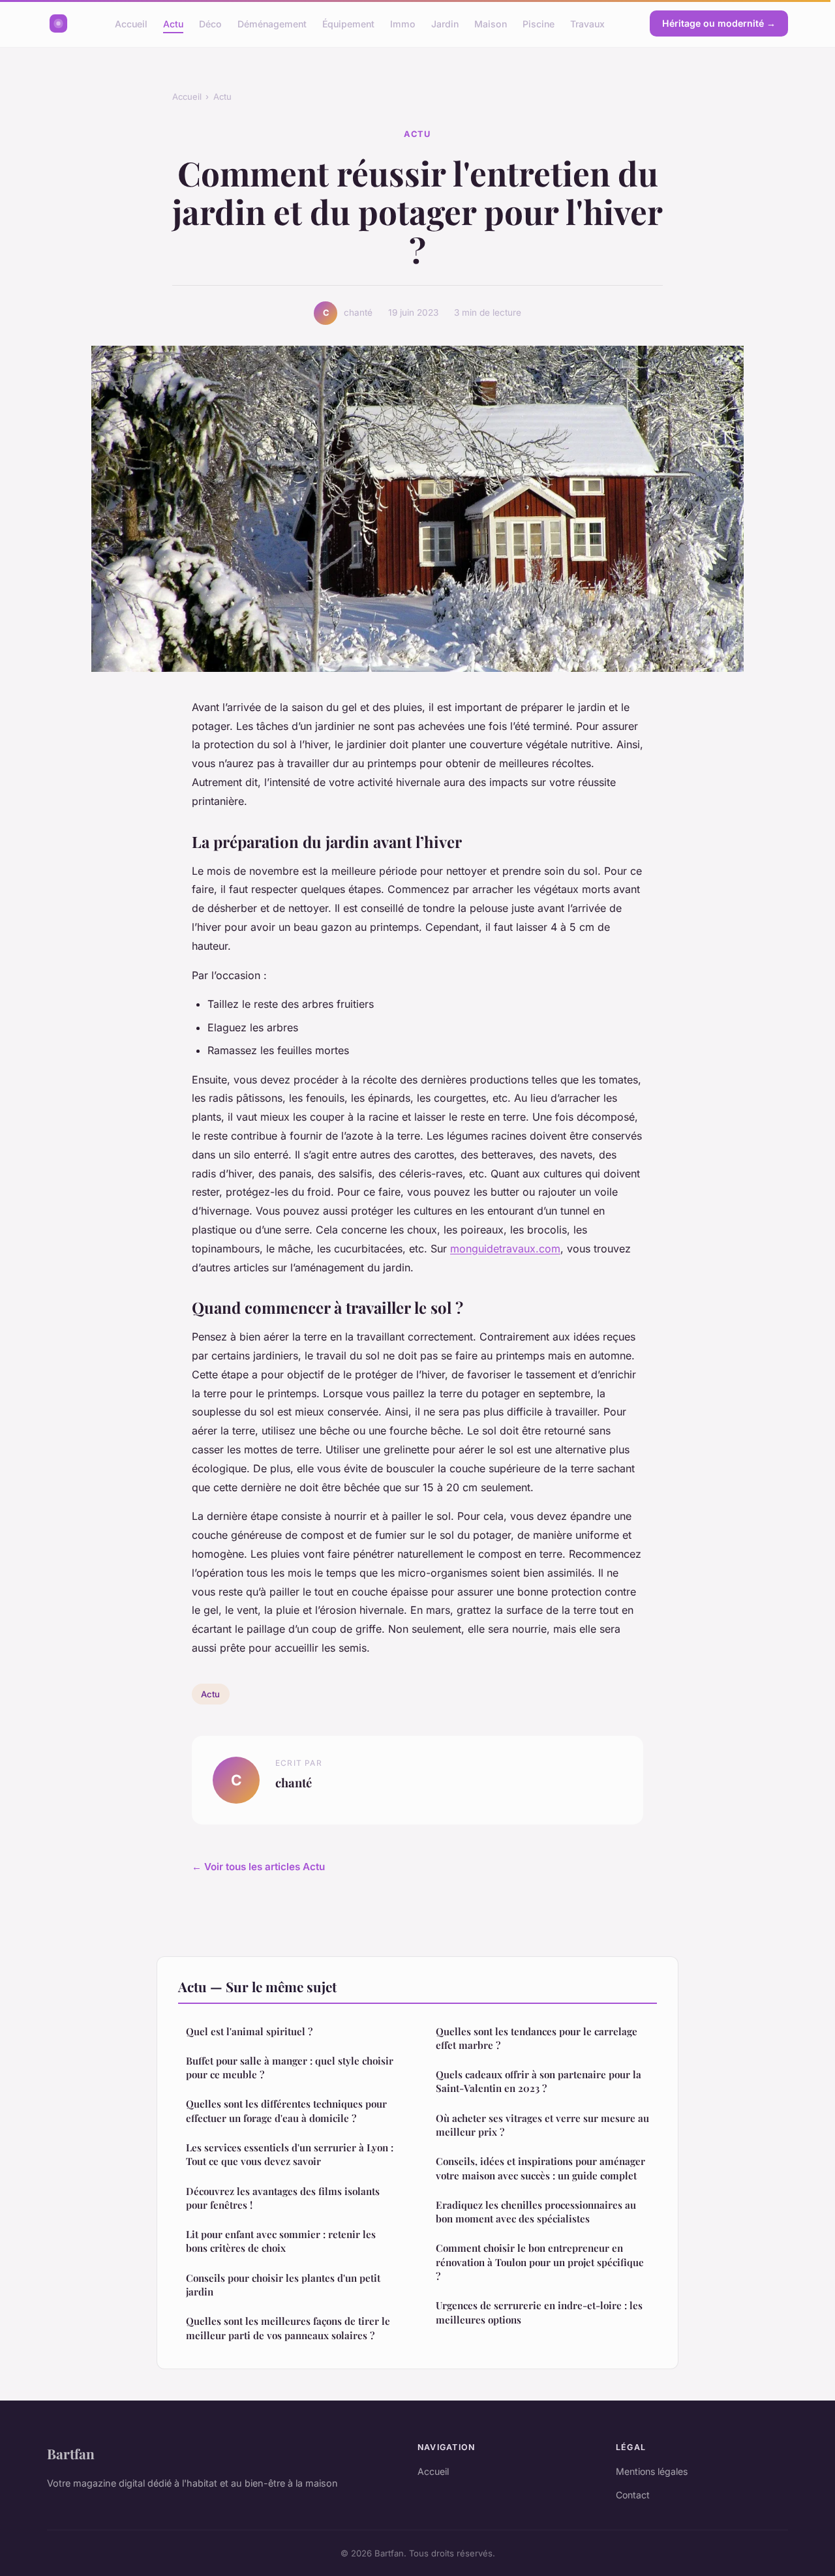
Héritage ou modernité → (719, 23)
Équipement (348, 23)
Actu (173, 23)
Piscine (539, 23)
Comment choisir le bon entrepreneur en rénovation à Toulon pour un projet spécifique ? (540, 2262)
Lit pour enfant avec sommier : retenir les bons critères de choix (281, 2241)
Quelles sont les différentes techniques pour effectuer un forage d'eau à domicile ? (286, 2111)
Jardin (445, 23)
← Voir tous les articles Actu (258, 1867)
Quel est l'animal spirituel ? (249, 2031)
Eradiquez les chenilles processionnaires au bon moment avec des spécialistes (536, 2212)
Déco (210, 23)
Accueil (131, 23)
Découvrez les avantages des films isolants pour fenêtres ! (283, 2198)
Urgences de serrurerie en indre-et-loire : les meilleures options (539, 2312)
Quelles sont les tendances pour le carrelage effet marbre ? (537, 2038)
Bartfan (71, 2453)
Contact (633, 2495)
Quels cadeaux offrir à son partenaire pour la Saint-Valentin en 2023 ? (539, 2081)
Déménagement (272, 23)
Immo (403, 23)
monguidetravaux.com (505, 1249)
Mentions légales (652, 2471)
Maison (491, 23)
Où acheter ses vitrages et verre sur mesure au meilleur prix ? (542, 2125)
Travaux (587, 23)
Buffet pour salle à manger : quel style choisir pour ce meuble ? (290, 2068)
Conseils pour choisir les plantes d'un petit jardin (283, 2285)
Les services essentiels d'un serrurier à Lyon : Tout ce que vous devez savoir (290, 2154)
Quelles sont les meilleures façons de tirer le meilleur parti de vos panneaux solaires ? (288, 2328)
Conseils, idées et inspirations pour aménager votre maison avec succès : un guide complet (540, 2168)
